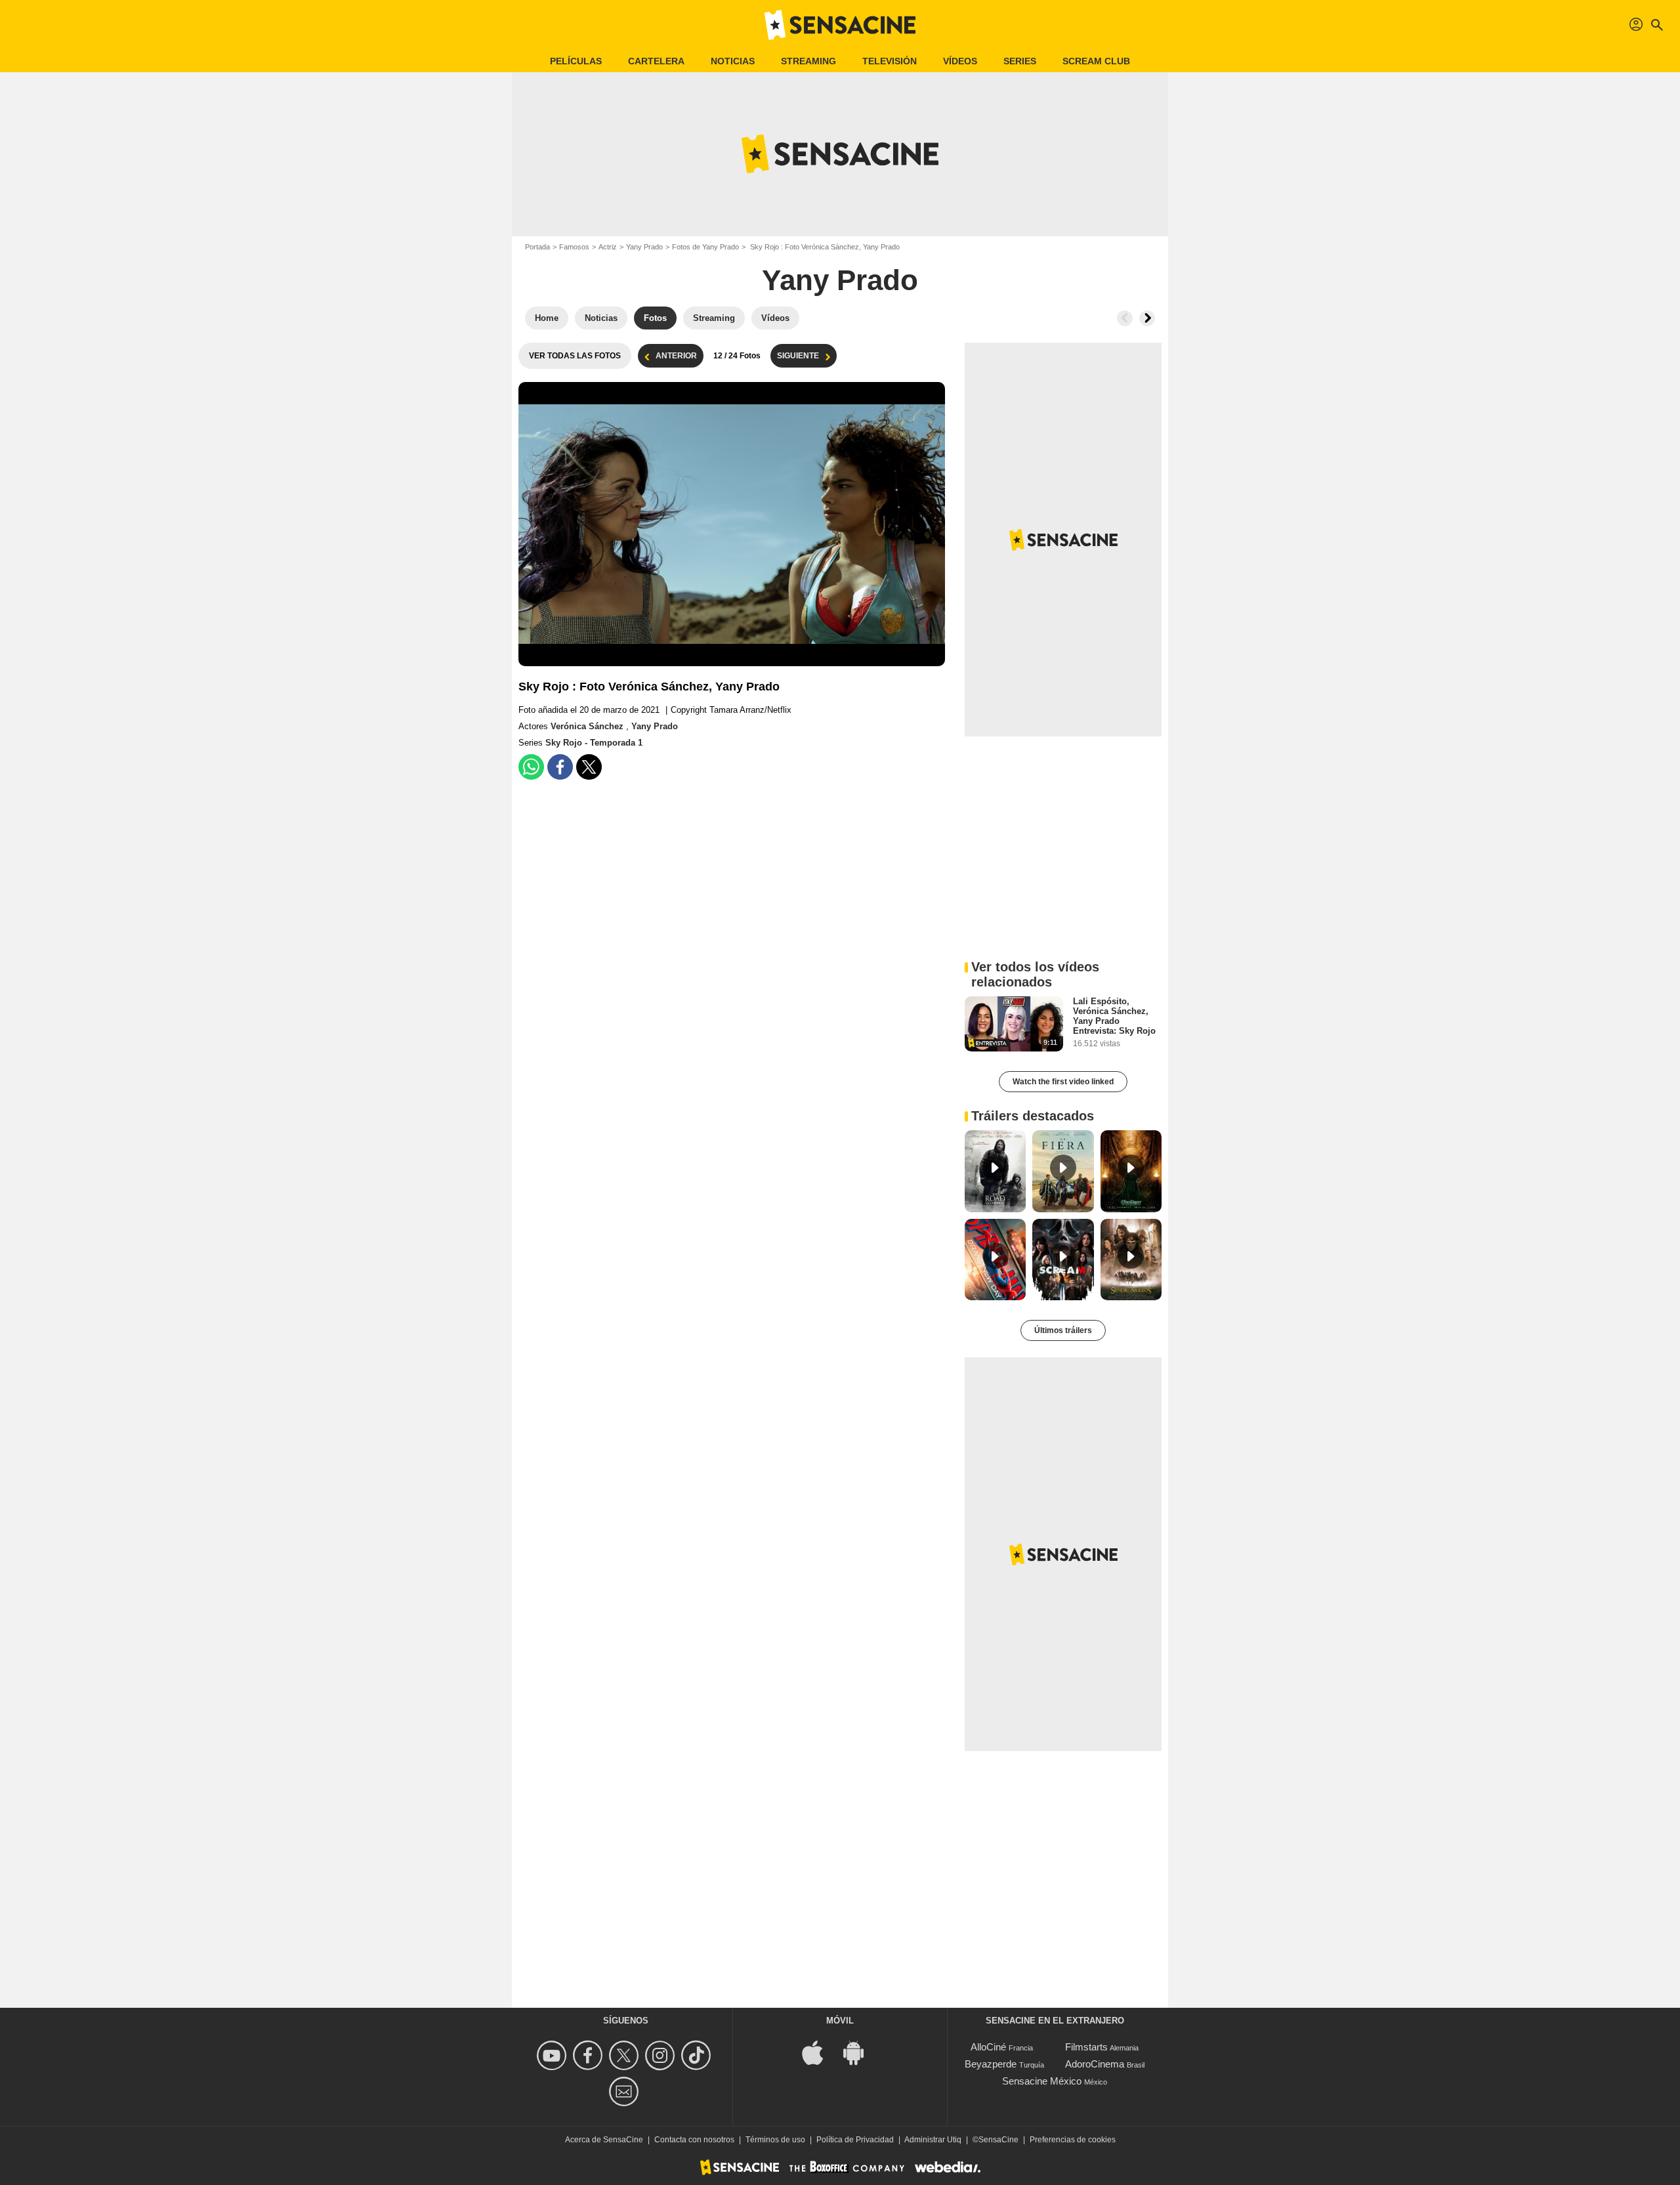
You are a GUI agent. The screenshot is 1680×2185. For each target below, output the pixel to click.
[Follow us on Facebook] (590, 2055)
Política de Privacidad (855, 2140)
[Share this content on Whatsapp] (531, 767)
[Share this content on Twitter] (589, 767)
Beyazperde (991, 2064)
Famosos (574, 247)
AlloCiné (988, 2047)
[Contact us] (626, 2091)
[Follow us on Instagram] (662, 2055)
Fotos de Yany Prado (705, 247)
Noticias (733, 61)
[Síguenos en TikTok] (698, 2055)
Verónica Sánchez (588, 726)
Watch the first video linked (1063, 1082)
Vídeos (960, 61)
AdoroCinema (1095, 2064)
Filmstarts (1086, 2047)
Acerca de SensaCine (604, 2140)
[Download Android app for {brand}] (860, 2051)
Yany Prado (644, 247)
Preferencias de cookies (1073, 2140)
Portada (537, 247)
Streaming (808, 61)
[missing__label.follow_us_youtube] (554, 2055)
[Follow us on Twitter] (626, 2055)
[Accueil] (840, 25)
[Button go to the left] (1125, 318)
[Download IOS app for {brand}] (820, 2051)
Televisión (890, 61)
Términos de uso (775, 2140)
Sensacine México (1042, 2081)
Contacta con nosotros (694, 2140)
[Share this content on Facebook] (560, 767)
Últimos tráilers (1063, 1330)
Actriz (608, 247)
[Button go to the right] (1147, 318)
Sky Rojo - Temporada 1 (594, 743)
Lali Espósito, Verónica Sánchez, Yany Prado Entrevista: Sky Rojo (1114, 1016)
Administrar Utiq (933, 2140)
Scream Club (1096, 61)
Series (1020, 61)
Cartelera (656, 61)
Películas (576, 61)
